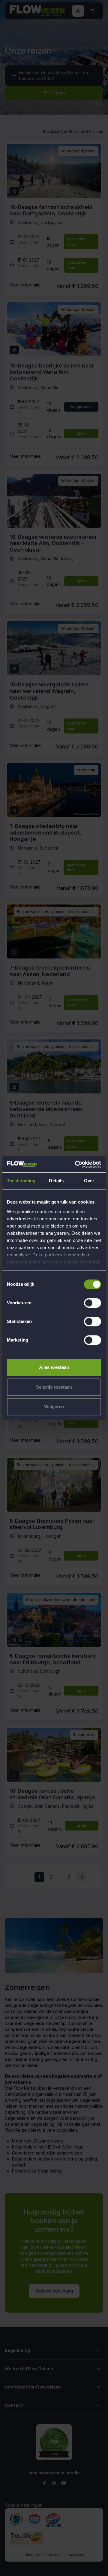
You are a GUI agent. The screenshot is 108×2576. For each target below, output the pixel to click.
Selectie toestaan (54, 1387)
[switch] (93, 1303)
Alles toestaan (54, 1367)
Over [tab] (89, 1181)
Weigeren (54, 1406)
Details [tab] (56, 1181)
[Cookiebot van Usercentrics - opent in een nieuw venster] (76, 1164)
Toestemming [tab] (21, 1181)
